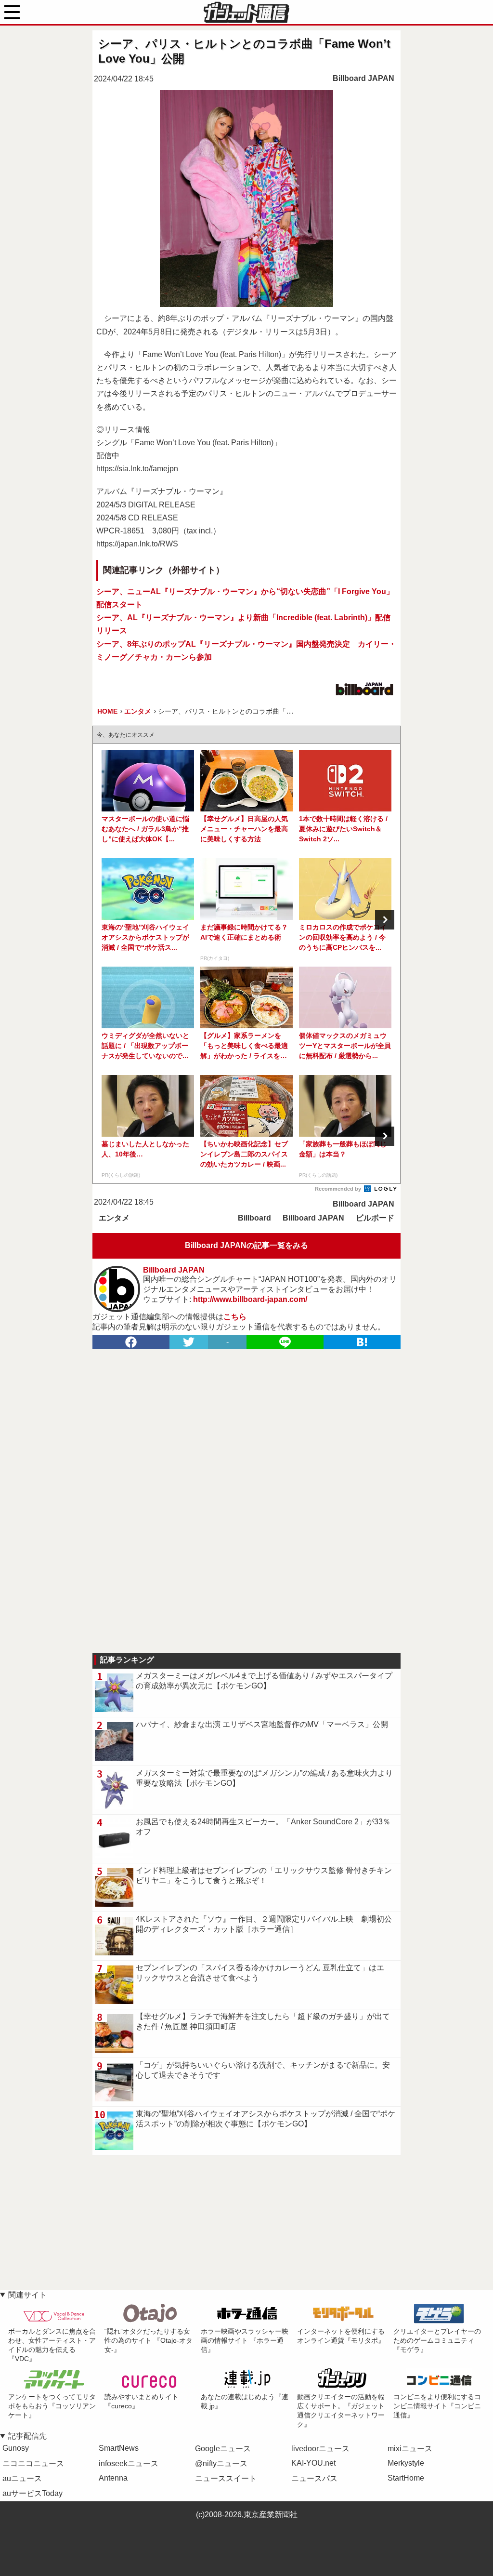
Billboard (254, 1218)
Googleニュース (223, 2449)
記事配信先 (27, 2436)
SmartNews (119, 2448)
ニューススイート (226, 2478)
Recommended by (339, 1189)
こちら (235, 1317)
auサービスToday (32, 2493)
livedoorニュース (320, 2449)
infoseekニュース (129, 2463)
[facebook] (131, 1342)
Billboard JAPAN (363, 78)
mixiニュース (410, 2449)
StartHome (406, 2478)
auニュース (22, 2478)
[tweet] (189, 1342)
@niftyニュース (221, 2463)
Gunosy (16, 2448)
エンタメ (114, 1218)
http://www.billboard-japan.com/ (250, 1299)
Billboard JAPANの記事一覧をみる (246, 1245)
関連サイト (27, 2295)
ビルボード (375, 1218)
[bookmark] (362, 1342)
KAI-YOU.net (313, 2463)
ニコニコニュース (33, 2463)
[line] (285, 1342)
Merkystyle (406, 2463)
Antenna (113, 2478)
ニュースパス (314, 2478)
